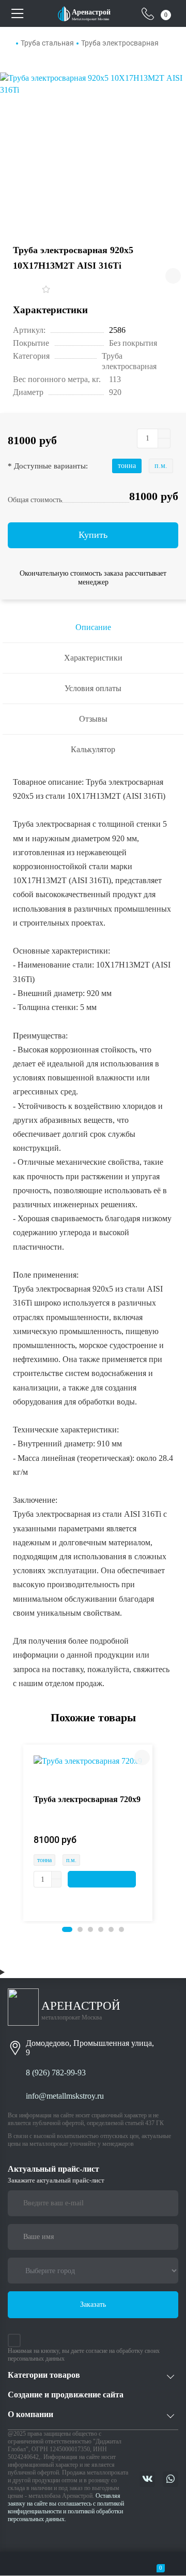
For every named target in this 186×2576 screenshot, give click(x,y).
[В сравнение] (173, 276)
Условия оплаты (93, 688)
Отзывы (93, 719)
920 (115, 392)
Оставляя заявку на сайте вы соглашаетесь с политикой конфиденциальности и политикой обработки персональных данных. (66, 2507)
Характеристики (93, 658)
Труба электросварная (120, 43)
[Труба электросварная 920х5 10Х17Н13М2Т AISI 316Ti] (93, 147)
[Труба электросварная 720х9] (88, 1760)
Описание (93, 627)
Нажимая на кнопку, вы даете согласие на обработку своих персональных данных (84, 2355)
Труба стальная (47, 43)
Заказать (93, 2304)
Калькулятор (93, 749)
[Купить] (102, 1879)
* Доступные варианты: (48, 466)
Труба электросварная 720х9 (87, 1799)
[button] (67, 1929)
